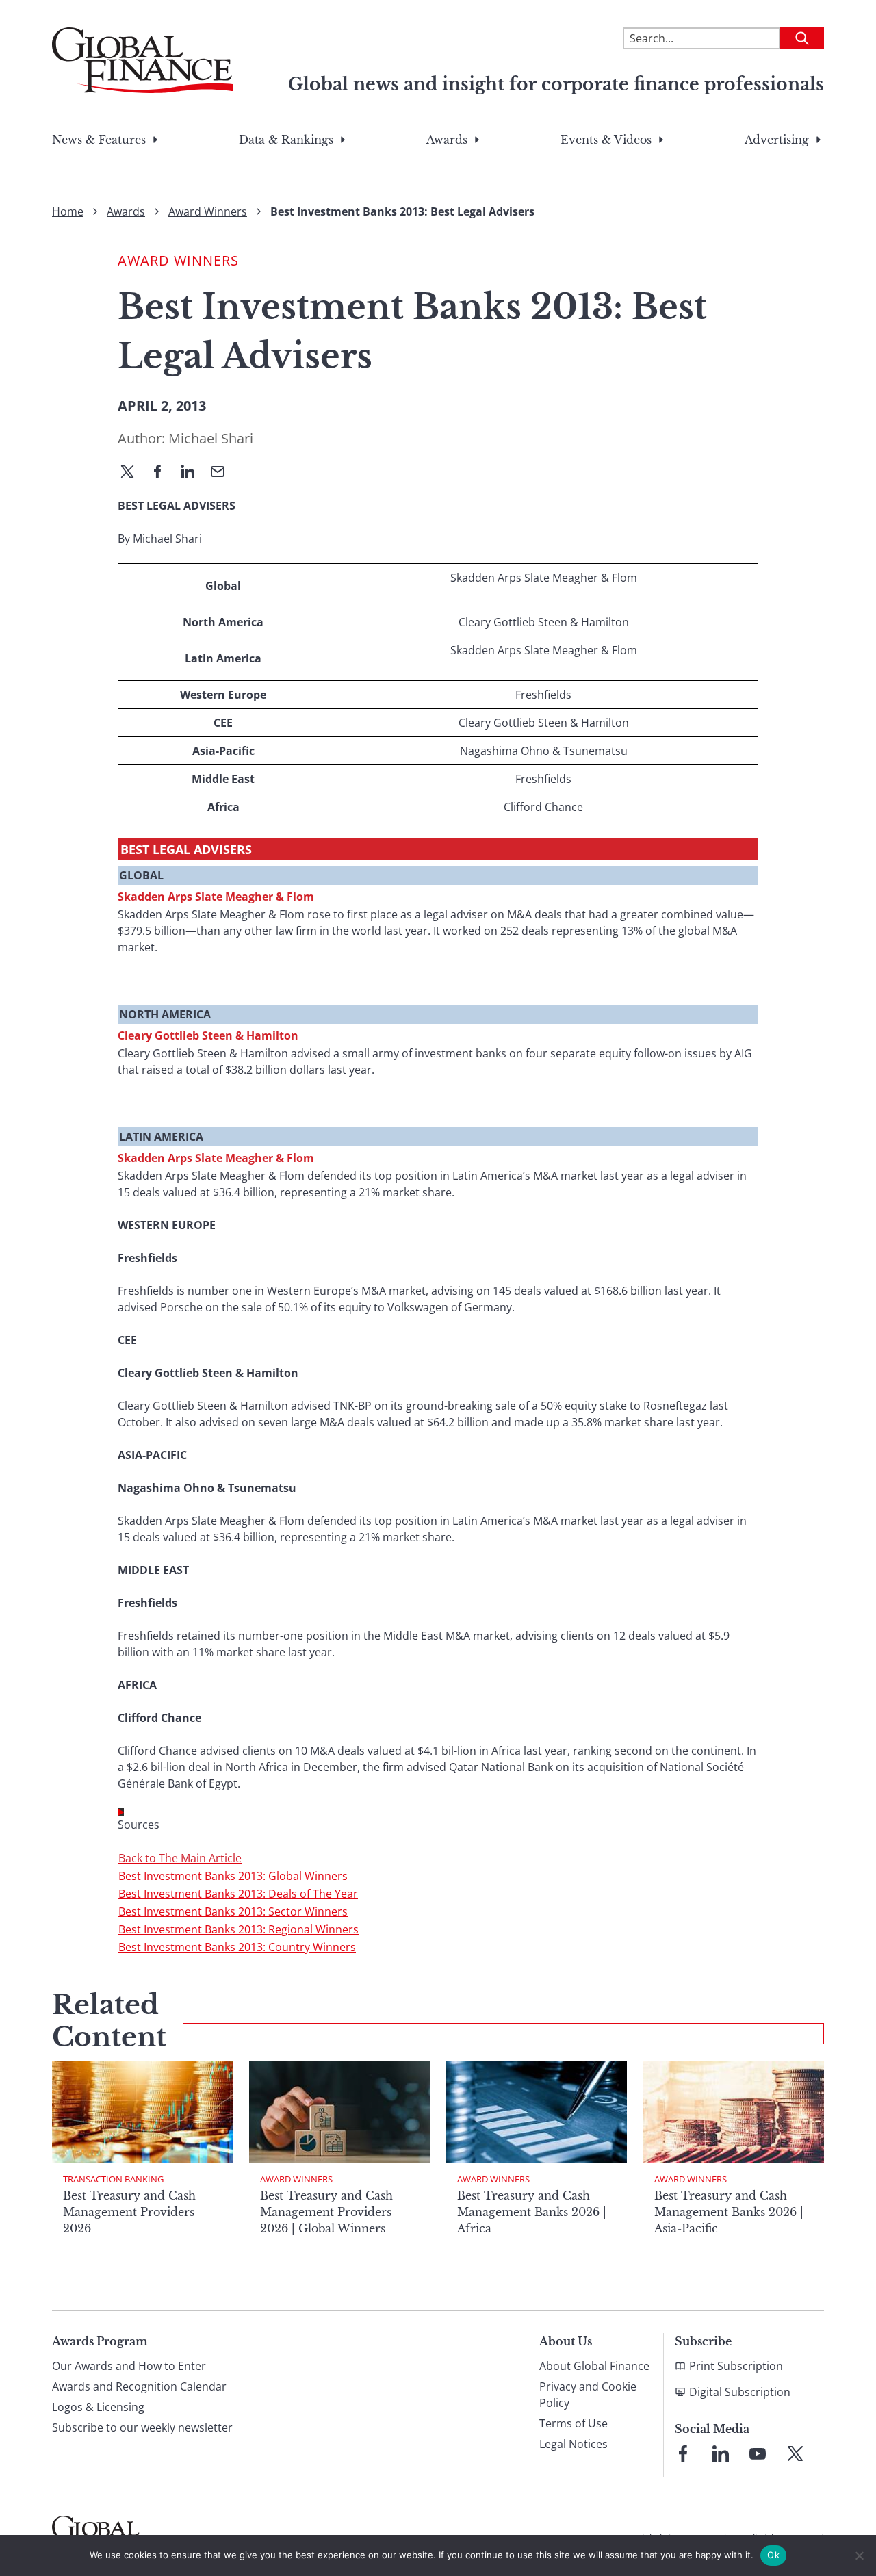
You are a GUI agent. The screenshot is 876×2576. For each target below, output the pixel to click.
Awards (447, 140)
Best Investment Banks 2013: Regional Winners (239, 1929)
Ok (773, 2555)
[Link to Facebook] (683, 2453)
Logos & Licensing (98, 2407)
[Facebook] (163, 473)
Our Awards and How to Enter (129, 2366)
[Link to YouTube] (758, 2453)
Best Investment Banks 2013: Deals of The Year (238, 1894)
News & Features (99, 140)
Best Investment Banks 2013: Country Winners (237, 1947)
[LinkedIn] (193, 473)
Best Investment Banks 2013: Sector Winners (233, 1911)
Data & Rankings (286, 140)
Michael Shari (211, 438)
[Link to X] (795, 2453)
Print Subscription (736, 2366)
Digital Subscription (740, 2392)
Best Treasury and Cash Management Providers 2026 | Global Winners (326, 2212)
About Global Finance (594, 2366)
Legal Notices (574, 2444)
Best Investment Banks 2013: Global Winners (233, 1876)
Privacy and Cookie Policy (588, 2395)
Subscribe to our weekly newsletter (142, 2427)
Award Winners (208, 211)
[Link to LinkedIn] (721, 2453)
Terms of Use (574, 2423)
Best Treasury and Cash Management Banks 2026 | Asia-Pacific (729, 2212)
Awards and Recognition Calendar (139, 2386)
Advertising (777, 140)
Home (68, 211)
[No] (859, 2555)
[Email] (223, 473)
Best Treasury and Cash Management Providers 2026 (129, 2212)
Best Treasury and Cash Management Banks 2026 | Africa (532, 2212)
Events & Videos (606, 140)
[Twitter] (133, 473)
